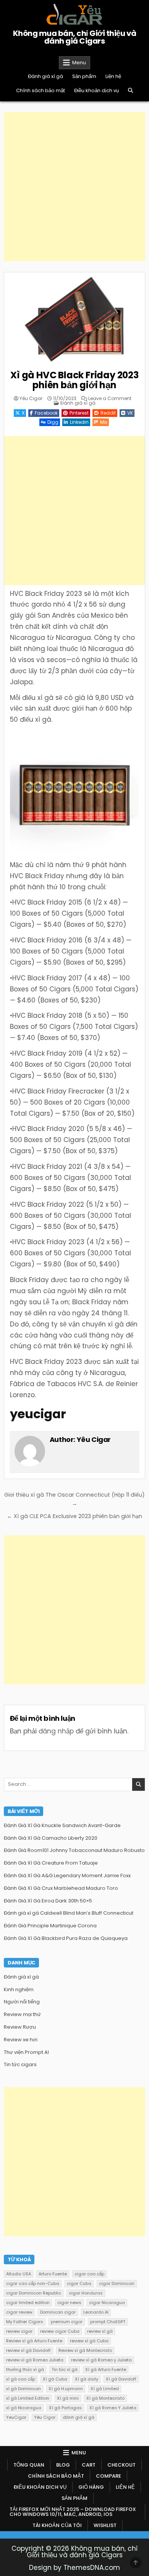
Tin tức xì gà (65, 2369)
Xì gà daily (87, 2379)
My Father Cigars (25, 2322)
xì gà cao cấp (21, 2379)
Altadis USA (19, 2274)
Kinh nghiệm (19, 1989)
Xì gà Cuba (55, 2379)
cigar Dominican (117, 2283)
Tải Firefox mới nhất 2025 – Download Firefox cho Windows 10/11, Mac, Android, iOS (73, 2512)
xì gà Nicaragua (24, 2408)
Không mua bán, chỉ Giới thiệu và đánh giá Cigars (75, 37)
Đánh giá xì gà (45, 76)
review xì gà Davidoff (28, 2350)
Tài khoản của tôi (57, 2525)
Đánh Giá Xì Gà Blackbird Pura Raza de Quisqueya (66, 1938)
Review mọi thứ (22, 2014)
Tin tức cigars (20, 2064)
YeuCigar (16, 2417)
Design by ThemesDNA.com (74, 2568)
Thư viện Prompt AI (26, 2052)
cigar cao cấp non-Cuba (33, 2283)
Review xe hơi (21, 2040)
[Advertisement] (74, 187)
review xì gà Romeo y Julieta (101, 2360)
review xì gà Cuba (89, 2341)
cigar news (69, 2303)
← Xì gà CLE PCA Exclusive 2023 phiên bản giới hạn (74, 1516)
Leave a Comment (110, 399)
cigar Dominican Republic (34, 2293)
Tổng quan (29, 2465)
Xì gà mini (68, 2398)
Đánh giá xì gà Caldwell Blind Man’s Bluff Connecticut (69, 1913)
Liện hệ (113, 76)
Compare (109, 2476)
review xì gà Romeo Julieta (35, 2360)
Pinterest (79, 413)
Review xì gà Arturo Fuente (34, 2341)
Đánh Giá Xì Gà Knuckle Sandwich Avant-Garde (62, 1825)
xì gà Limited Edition (28, 2398)
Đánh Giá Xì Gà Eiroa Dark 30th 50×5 (48, 1901)
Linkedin (79, 422)
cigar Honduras (86, 2293)
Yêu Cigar (31, 399)
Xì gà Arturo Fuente (106, 2369)
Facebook (46, 413)
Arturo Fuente (53, 2274)
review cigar (19, 2331)
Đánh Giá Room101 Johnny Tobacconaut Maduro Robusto (74, 1850)
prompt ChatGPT (108, 2322)
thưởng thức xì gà (25, 2369)
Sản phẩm (84, 76)
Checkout (121, 2465)
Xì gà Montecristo (105, 2398)
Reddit (108, 413)
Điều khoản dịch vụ (96, 90)
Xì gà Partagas (65, 2408)
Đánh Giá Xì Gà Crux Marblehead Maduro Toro (61, 1888)
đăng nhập (56, 1731)
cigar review (19, 2312)
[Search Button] (130, 90)
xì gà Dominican (23, 2389)
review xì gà (100, 2331)
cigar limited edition (28, 2303)
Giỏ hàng (91, 2487)
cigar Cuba (79, 2283)
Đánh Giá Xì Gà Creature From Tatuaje (51, 1863)
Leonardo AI (96, 2312)
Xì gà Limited (105, 2389)
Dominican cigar (58, 2312)
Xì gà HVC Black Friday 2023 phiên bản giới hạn (74, 380)
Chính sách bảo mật (40, 90)
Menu (79, 63)
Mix (104, 422)
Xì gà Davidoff (121, 2379)
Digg (53, 422)
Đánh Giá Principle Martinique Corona (50, 1926)
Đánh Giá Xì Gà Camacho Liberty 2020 (51, 1838)
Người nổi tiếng (22, 2002)
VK (130, 413)
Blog (63, 2465)
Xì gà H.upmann (66, 2389)
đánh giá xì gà (79, 2417)
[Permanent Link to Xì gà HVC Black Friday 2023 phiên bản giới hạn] (75, 319)
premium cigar (67, 2322)
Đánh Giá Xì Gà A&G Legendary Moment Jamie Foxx (67, 1875)
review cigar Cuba (60, 2331)
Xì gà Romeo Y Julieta (113, 2408)
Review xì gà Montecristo (85, 2350)
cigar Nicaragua (107, 2303)
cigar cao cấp (89, 2274)
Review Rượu (20, 2027)
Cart (89, 2465)
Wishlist (105, 2525)
